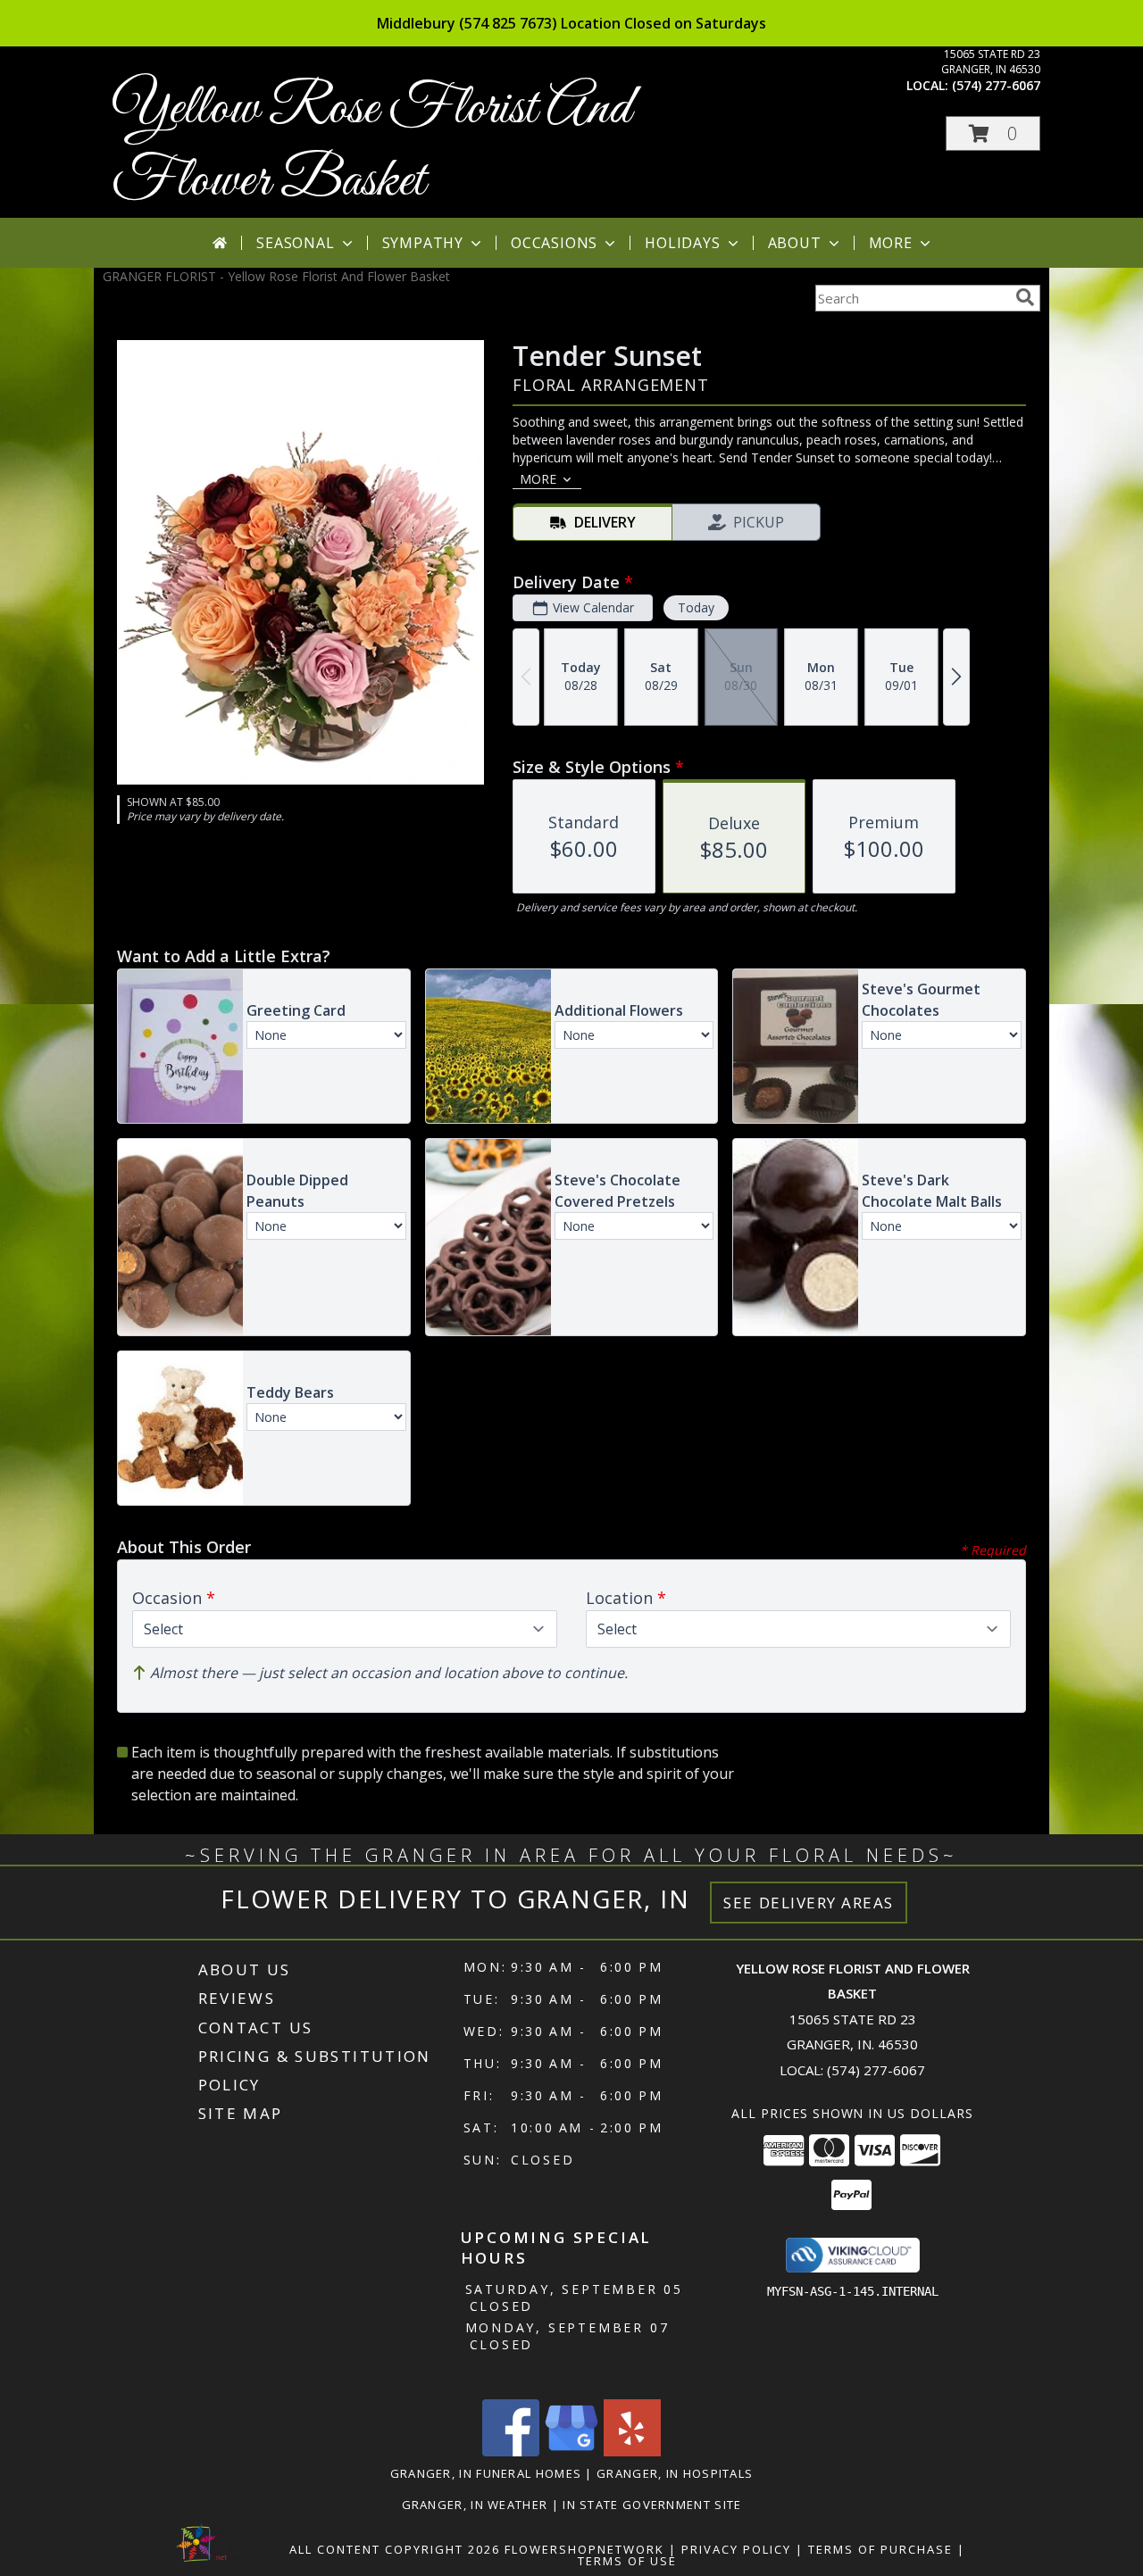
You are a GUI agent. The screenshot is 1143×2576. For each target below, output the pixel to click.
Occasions (554, 243)
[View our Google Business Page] (571, 2451)
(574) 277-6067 (996, 85)
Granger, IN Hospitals (675, 2473)
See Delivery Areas (809, 1903)
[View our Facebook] (511, 2451)
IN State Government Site (652, 2505)
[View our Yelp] (632, 2451)
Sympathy (423, 243)
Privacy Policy (736, 2549)
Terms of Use (627, 2561)
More (891, 243)
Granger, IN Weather (475, 2505)
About (795, 243)
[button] (993, 133)
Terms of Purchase (880, 2549)
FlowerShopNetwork (584, 2549)
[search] (1025, 297)
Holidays (682, 243)
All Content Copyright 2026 (395, 2549)
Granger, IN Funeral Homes (486, 2473)
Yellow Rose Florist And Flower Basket (371, 145)
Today (696, 607)
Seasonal (295, 243)
